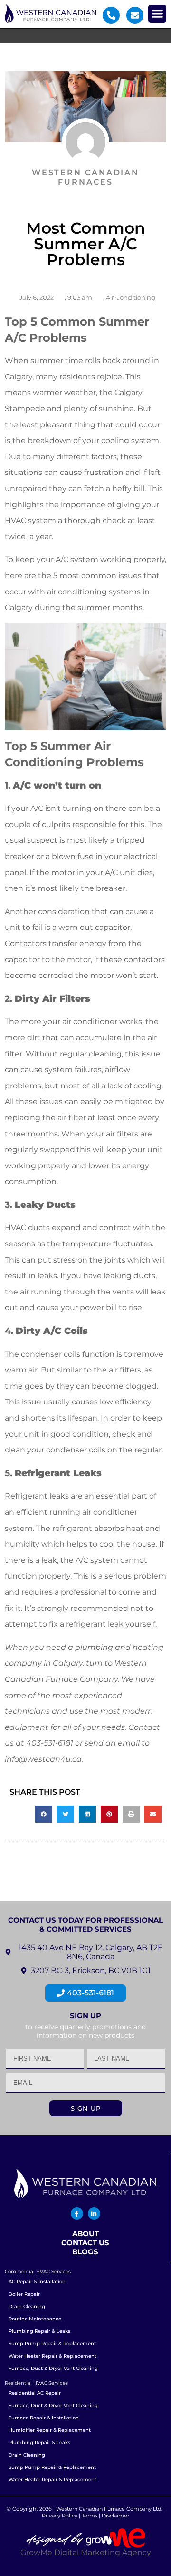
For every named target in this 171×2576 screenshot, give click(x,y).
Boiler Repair (24, 2294)
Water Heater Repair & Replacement (52, 2356)
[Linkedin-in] (94, 2213)
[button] (157, 14)
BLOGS (85, 2252)
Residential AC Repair (35, 2393)
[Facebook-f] (77, 2213)
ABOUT (85, 2234)
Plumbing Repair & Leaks (39, 2331)
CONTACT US (85, 2243)
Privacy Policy (60, 2516)
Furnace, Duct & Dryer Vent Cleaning (53, 2368)
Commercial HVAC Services (38, 2272)
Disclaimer (115, 2516)
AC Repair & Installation (37, 2282)
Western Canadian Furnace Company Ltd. (109, 2509)
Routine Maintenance (35, 2319)
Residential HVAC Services (36, 2383)
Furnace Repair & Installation (44, 2418)
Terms (90, 2516)
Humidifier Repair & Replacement (50, 2430)
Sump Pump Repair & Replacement (52, 2344)
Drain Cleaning (27, 2306)
